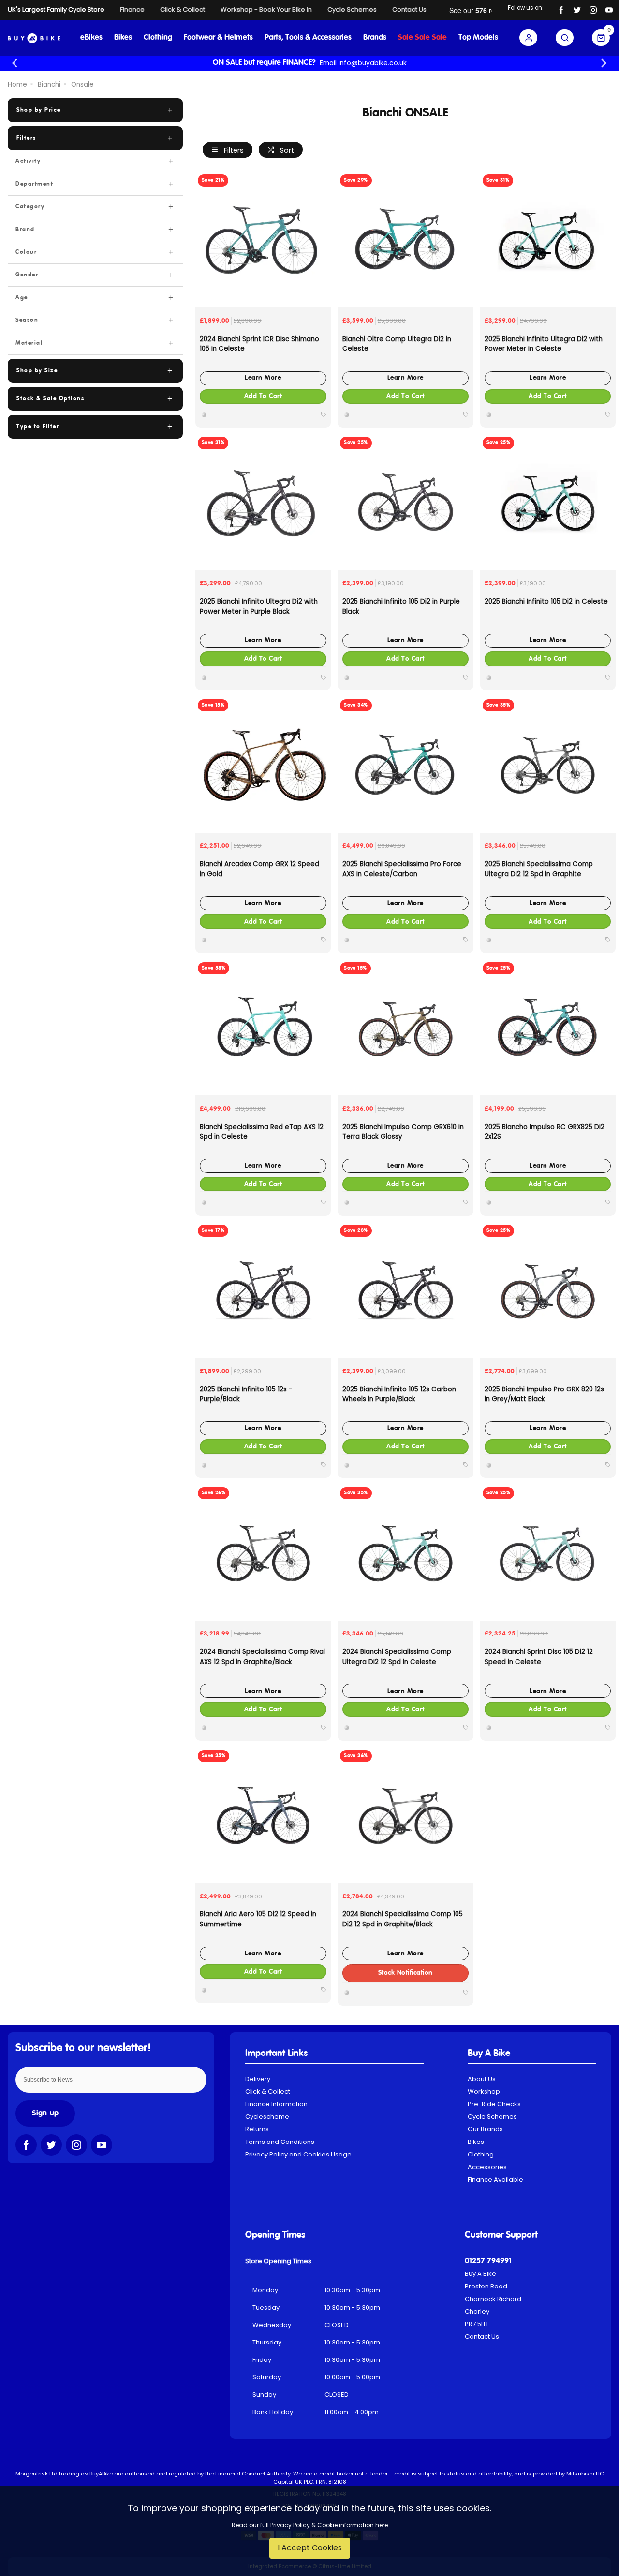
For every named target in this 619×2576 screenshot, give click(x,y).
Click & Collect (268, 2091)
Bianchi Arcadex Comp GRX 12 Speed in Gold (259, 869)
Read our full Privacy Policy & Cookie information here (310, 2525)
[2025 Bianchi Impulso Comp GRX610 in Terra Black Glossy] (405, 1028)
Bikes (123, 38)
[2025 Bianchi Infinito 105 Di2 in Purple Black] (405, 502)
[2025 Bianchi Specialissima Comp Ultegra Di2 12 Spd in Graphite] (548, 765)
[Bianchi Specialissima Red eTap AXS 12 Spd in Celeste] (263, 1028)
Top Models (478, 38)
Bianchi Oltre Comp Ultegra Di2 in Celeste (397, 344)
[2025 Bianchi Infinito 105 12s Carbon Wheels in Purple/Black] (405, 1290)
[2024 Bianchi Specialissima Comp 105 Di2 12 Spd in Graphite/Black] (405, 1815)
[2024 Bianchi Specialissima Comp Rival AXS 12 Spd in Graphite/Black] (263, 1552)
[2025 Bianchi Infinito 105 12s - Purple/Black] (263, 1290)
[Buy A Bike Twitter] (577, 10)
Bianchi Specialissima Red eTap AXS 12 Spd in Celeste (262, 1132)
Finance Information (276, 2104)
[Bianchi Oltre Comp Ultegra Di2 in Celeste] (405, 240)
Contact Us (482, 2337)
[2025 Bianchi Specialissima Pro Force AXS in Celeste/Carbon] (405, 765)
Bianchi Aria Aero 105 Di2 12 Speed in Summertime (258, 1919)
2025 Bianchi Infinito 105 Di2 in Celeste (546, 601)
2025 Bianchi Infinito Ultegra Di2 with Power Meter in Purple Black (259, 607)
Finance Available (495, 2179)
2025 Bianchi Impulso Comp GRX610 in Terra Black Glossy (403, 1132)
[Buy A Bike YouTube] (609, 10)
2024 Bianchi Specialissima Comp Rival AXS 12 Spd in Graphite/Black (262, 1657)
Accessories (487, 2167)
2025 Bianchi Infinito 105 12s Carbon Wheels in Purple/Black (399, 1394)
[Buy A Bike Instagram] (593, 10)
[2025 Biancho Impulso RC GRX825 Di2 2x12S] (548, 1028)
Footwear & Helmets (218, 38)
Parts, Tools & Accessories (308, 38)
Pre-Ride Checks (494, 2104)
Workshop (484, 2091)
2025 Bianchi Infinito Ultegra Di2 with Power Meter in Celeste (544, 344)
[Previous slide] (15, 63)
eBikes (91, 38)
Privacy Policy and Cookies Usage (298, 2154)
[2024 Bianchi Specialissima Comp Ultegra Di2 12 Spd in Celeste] (405, 1552)
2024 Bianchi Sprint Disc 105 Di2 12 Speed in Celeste (539, 1657)
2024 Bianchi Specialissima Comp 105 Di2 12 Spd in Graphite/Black (403, 1919)
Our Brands (485, 2129)
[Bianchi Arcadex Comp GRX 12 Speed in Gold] (263, 765)
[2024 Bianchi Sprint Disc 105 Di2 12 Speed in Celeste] (548, 1552)
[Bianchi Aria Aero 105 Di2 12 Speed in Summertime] (263, 1815)
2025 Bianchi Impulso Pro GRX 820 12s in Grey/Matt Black (544, 1394)
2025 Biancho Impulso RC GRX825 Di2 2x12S (545, 1132)
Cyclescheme (267, 2117)
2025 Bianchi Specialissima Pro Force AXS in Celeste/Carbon (402, 869)
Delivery (258, 2079)
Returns (257, 2129)
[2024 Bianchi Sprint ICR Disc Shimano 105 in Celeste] (263, 240)
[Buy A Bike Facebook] (561, 10)
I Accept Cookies (310, 2548)
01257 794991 (488, 2261)
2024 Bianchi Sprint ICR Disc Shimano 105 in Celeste (259, 344)
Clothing (158, 38)
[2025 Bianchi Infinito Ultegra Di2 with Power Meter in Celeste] (548, 240)
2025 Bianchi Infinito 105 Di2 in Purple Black (401, 607)
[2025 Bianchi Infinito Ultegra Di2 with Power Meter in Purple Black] (263, 502)
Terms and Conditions (280, 2142)
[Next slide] (604, 63)
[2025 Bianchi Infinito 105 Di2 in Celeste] (548, 502)
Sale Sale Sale (422, 38)
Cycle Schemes (492, 2117)
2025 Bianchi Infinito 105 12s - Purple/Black (246, 1394)
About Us (482, 2079)
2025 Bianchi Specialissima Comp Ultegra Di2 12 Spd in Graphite (539, 869)
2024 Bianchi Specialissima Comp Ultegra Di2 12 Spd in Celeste (397, 1657)
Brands (375, 38)
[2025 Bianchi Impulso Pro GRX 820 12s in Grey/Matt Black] (548, 1290)
